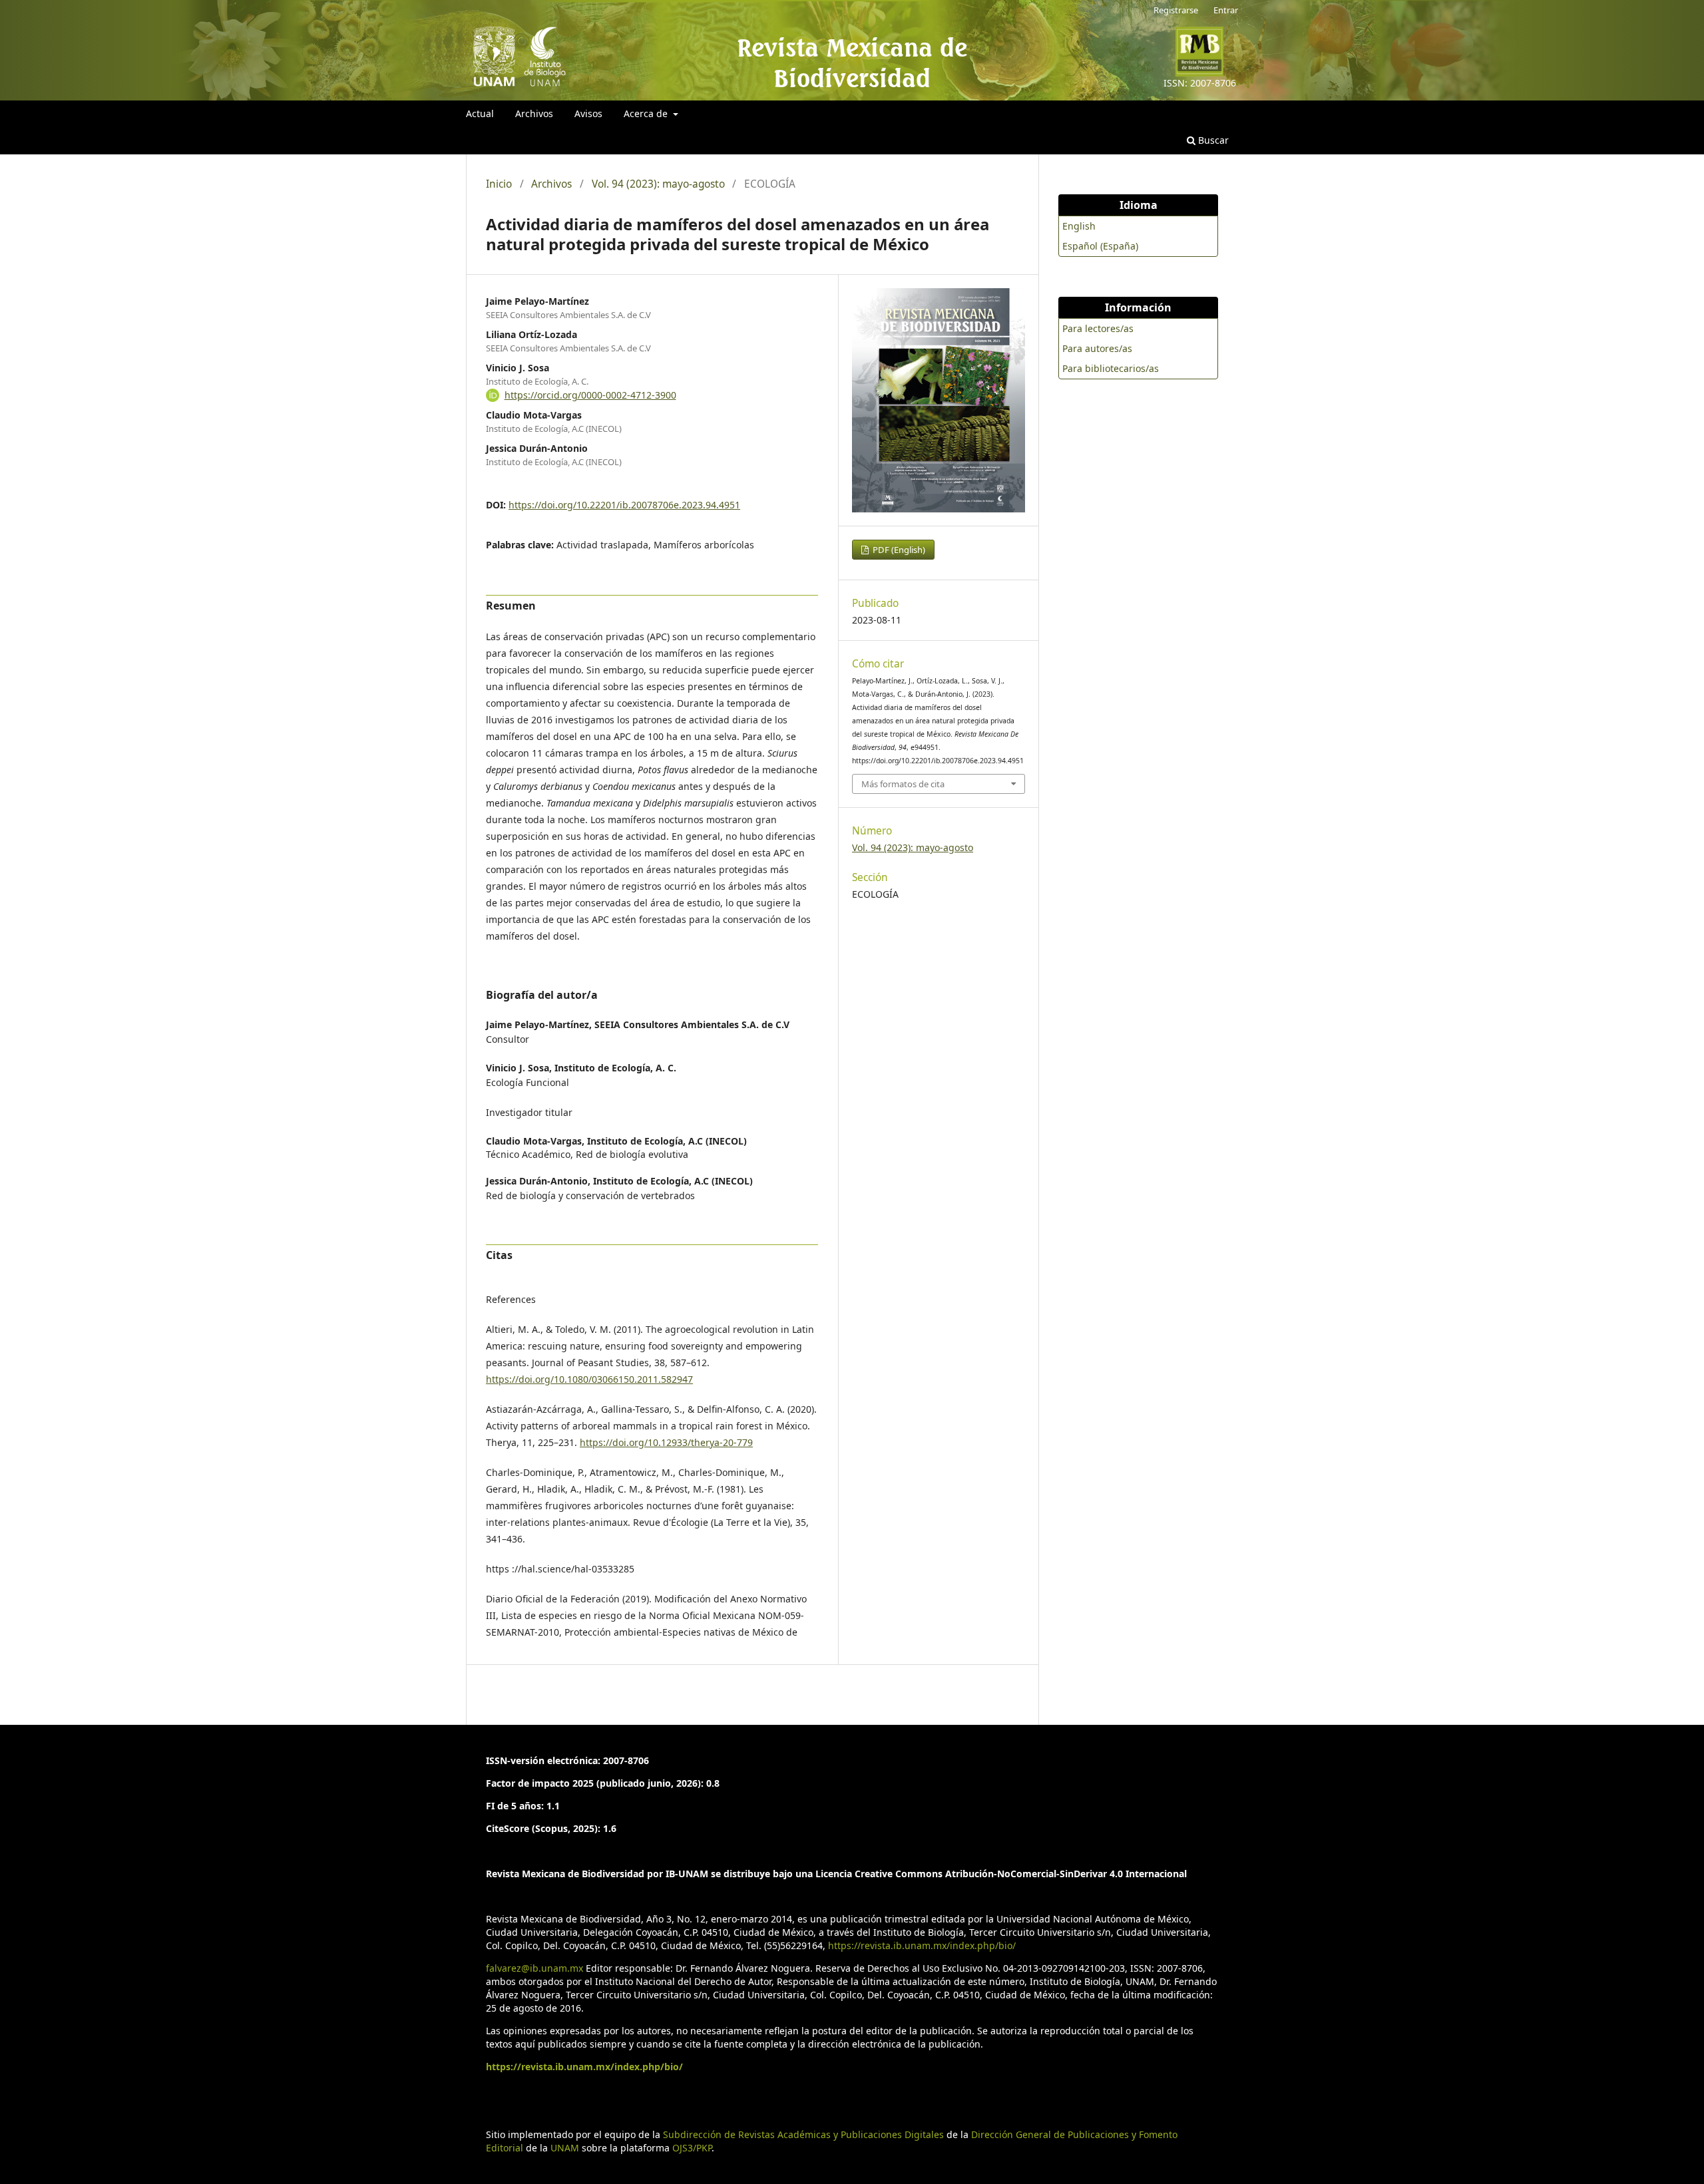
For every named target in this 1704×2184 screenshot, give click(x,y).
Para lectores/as (1098, 328)
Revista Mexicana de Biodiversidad (852, 63)
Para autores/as (1097, 348)
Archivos (534, 113)
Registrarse (1176, 10)
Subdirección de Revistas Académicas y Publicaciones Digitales (803, 2134)
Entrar (1226, 10)
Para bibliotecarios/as (1111, 368)
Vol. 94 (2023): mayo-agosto (658, 184)
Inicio (499, 184)
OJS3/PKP (692, 2148)
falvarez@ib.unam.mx (534, 1968)
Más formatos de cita (903, 784)
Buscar (1212, 140)
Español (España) (1100, 246)
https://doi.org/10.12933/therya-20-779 (666, 1442)
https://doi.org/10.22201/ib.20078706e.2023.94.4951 (624, 505)
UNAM (565, 2148)
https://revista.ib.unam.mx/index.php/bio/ (922, 1945)
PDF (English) (898, 550)
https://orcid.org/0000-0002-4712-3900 (590, 395)
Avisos (588, 113)
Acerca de (647, 113)
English (1079, 226)
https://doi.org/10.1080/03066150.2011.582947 (589, 1379)
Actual (480, 113)
